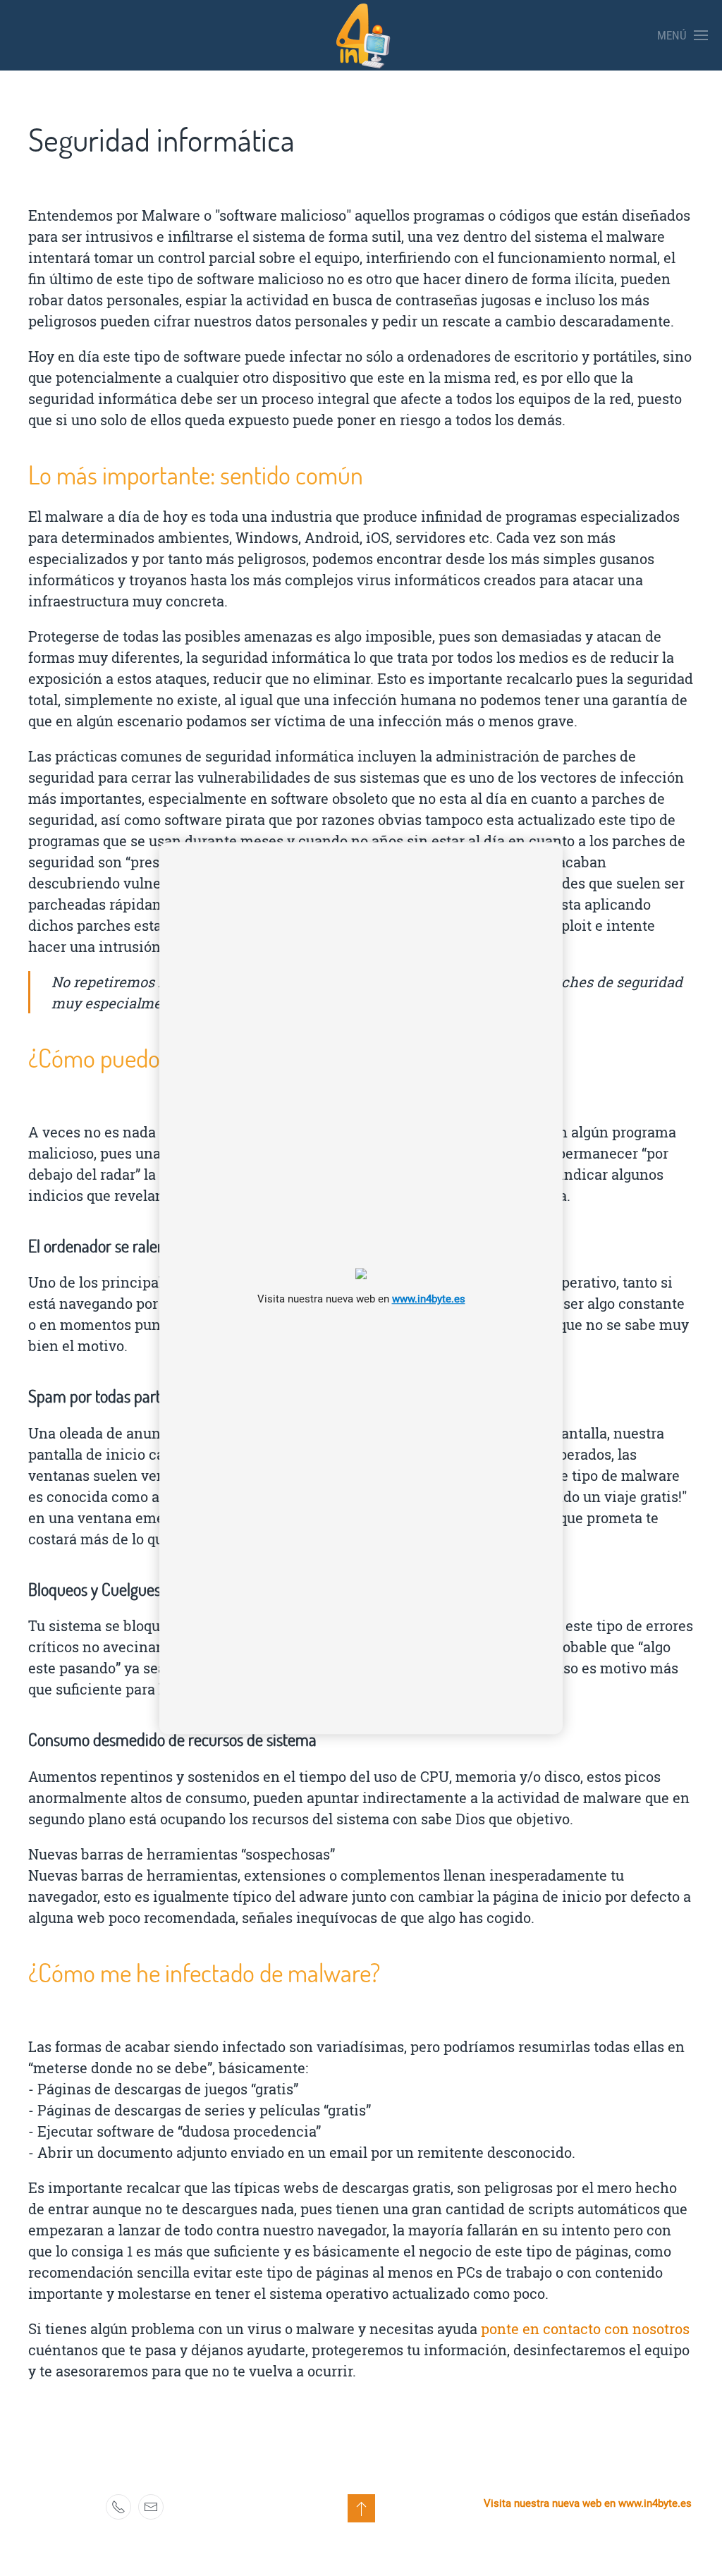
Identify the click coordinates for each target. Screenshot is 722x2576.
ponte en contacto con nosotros (585, 2328)
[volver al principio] (361, 2508)
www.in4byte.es (429, 1299)
